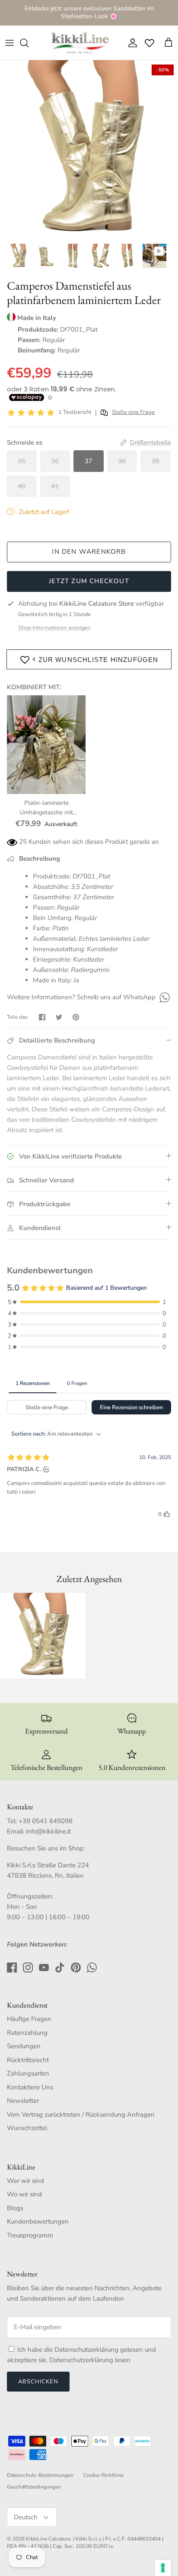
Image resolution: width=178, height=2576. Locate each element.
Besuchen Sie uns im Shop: (46, 1848)
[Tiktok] (60, 1968)
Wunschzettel (27, 2128)
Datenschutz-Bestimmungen (40, 2475)
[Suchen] (29, 43)
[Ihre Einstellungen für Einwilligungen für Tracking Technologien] (163, 2568)
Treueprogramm (30, 2235)
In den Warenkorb (89, 552)
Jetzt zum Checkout (89, 581)
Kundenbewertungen (38, 2221)
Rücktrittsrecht (28, 2060)
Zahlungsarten (28, 2073)
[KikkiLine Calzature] (79, 43)
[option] (89, 149)
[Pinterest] (76, 1968)
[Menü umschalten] (10, 43)
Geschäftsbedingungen (34, 2487)
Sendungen (24, 2046)
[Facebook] (12, 1968)
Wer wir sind (25, 2181)
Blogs (15, 2208)
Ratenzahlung (27, 2033)
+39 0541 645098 (46, 1821)
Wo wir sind (24, 2194)
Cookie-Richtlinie (103, 2475)
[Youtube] (44, 1968)
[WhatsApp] (164, 997)
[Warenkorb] (168, 43)
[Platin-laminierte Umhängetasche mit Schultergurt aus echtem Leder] (46, 745)
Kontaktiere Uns (30, 2087)
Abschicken (38, 2382)
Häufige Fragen (29, 2019)
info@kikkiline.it (48, 1831)
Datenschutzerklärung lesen (90, 2360)
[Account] (130, 43)
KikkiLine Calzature (48, 2539)
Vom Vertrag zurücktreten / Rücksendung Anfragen (81, 2114)
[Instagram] (28, 1968)
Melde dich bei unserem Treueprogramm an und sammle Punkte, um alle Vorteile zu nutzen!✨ (89, 14)
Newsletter (23, 2101)
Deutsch (26, 2517)
